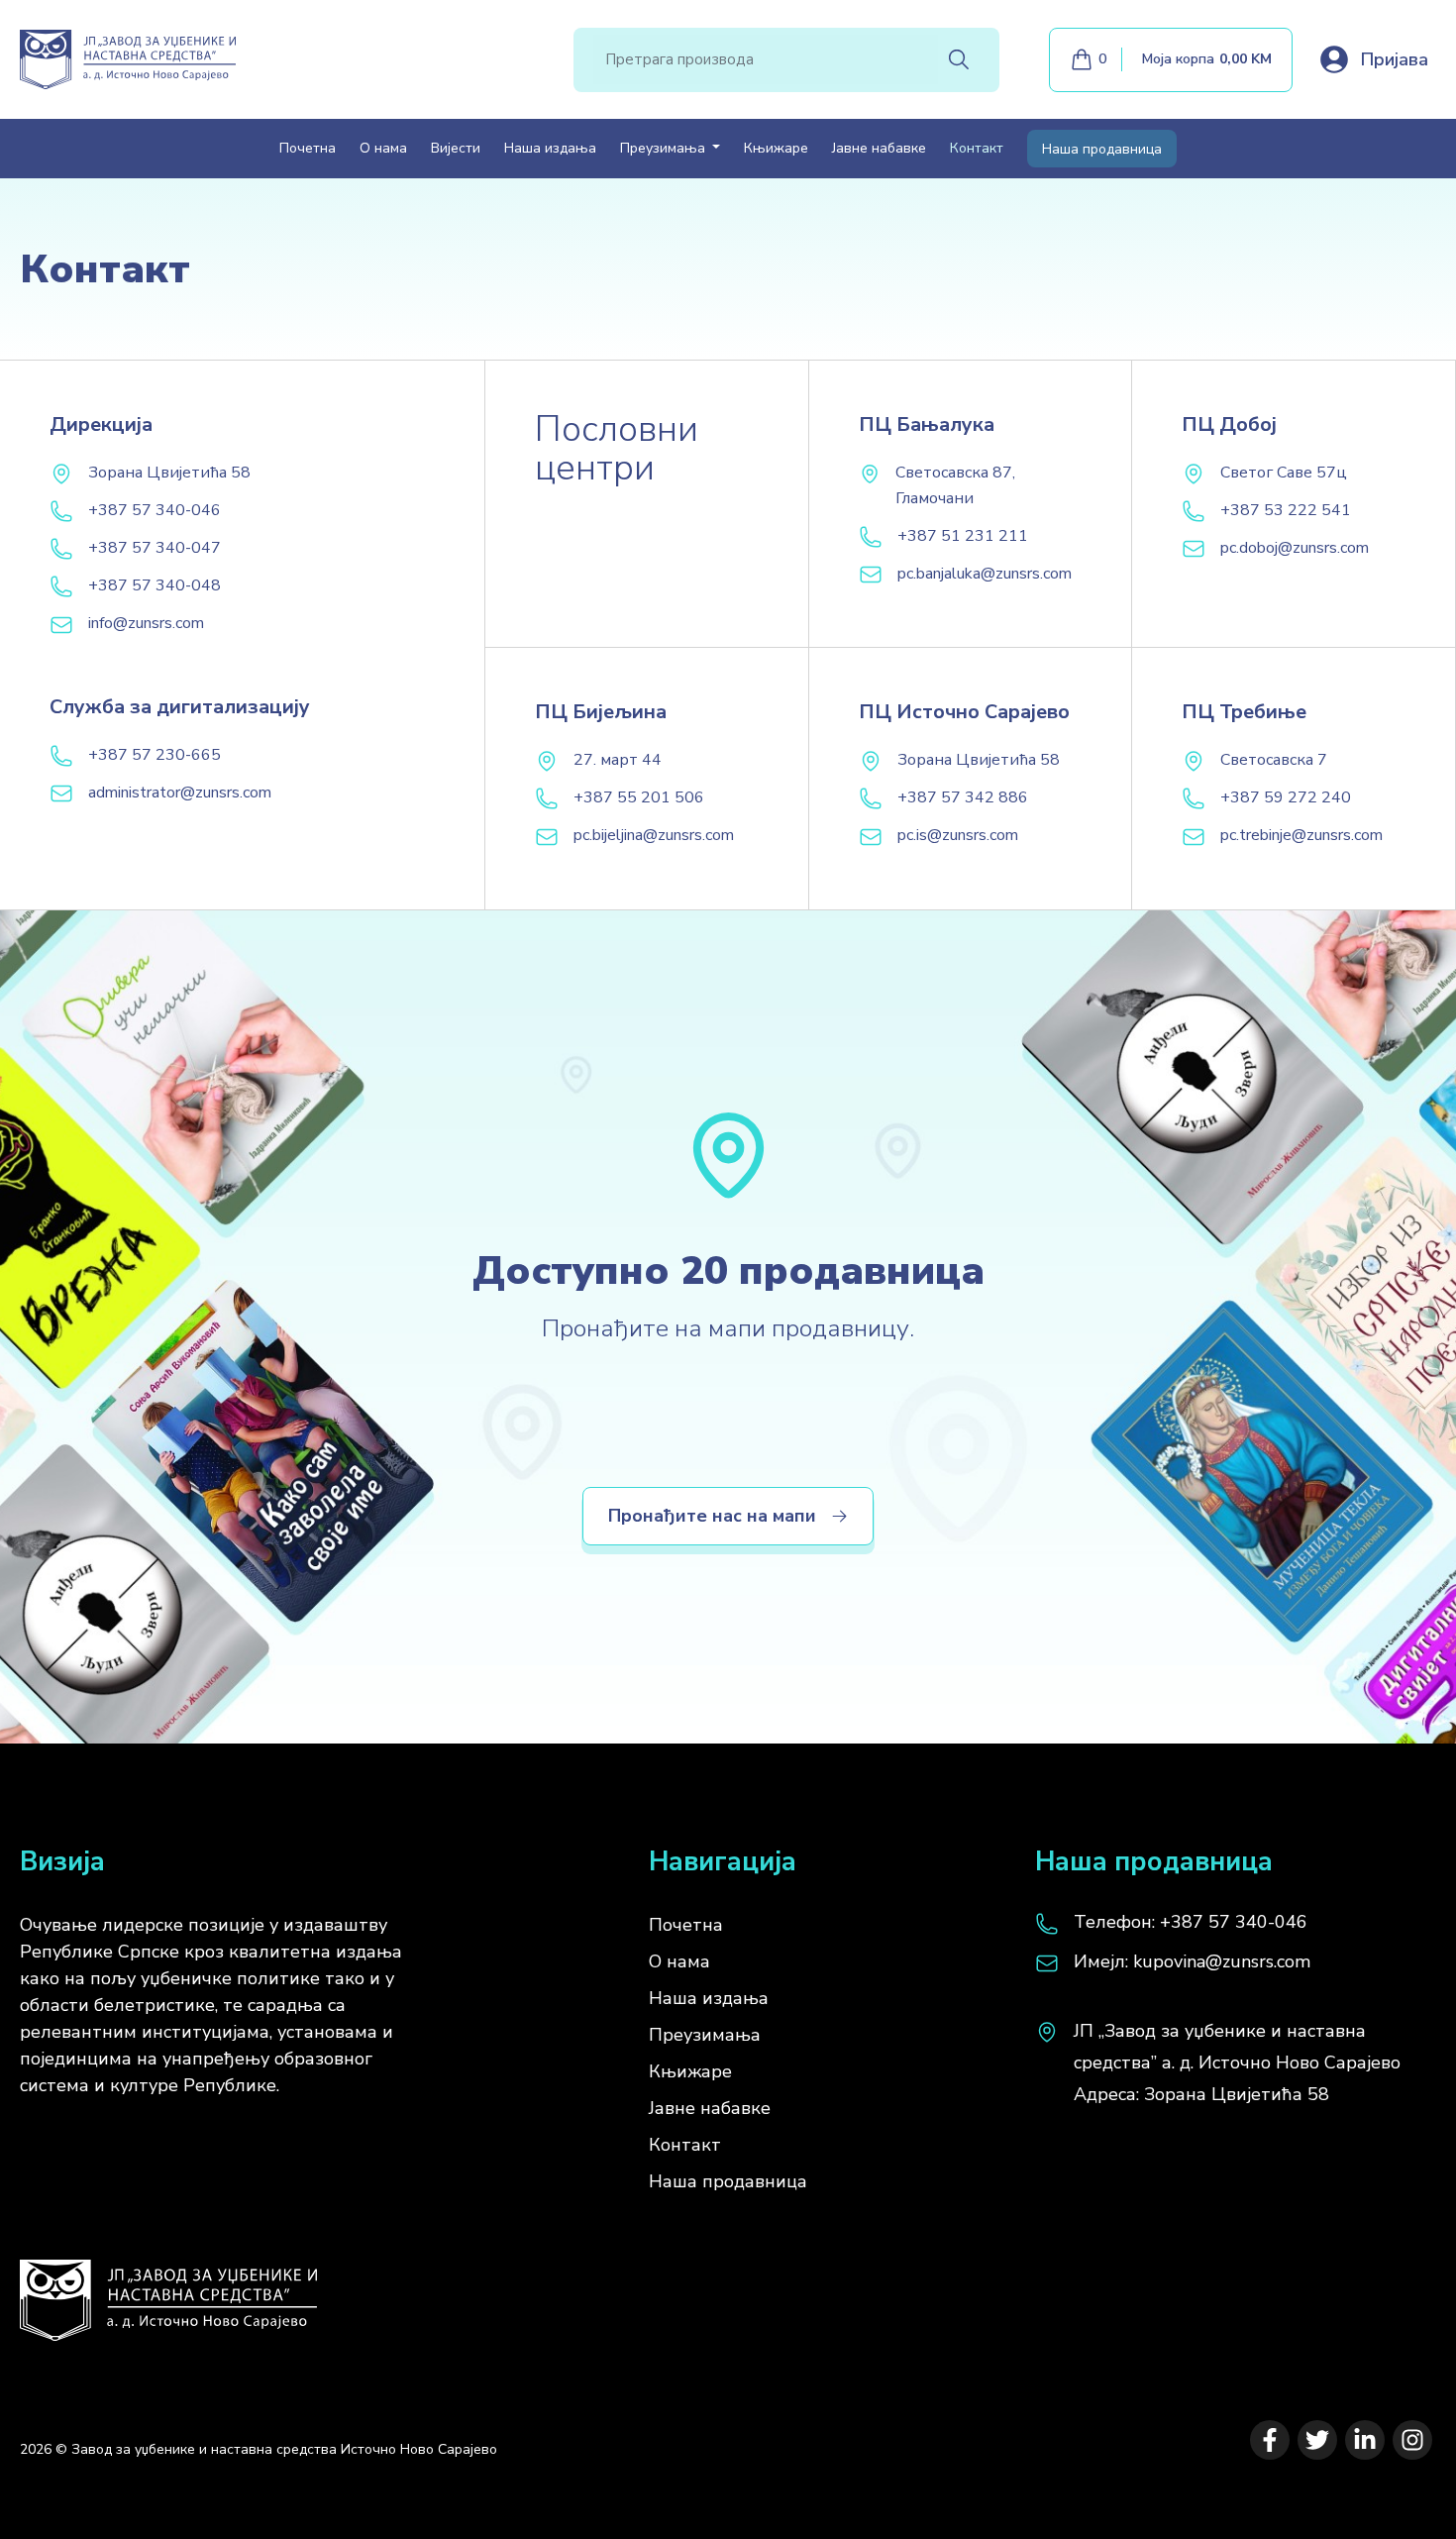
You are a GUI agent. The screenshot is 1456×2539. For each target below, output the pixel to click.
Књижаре (776, 148)
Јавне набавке (879, 148)
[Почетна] (168, 2290)
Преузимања (705, 2035)
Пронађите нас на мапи (712, 1516)
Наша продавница (1102, 149)
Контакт (977, 148)
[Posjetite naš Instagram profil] (1412, 2440)
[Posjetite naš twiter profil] (1317, 2440)
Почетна (308, 148)
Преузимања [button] (665, 148)
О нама (383, 148)
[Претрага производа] (959, 59)
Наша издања (550, 148)
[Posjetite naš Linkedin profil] (1365, 2440)
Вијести (456, 148)
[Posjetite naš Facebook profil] (1270, 2440)
